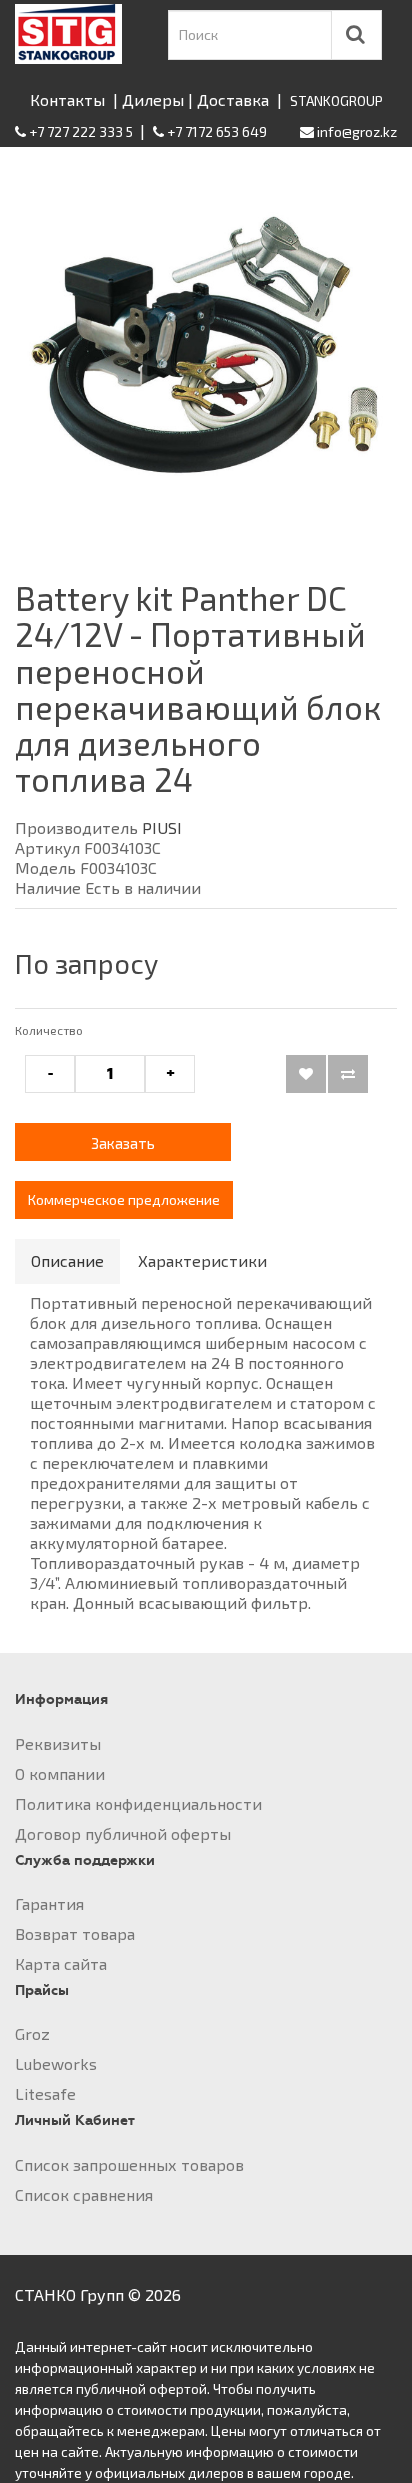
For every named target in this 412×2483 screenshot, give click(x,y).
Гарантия (49, 1903)
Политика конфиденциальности (138, 1803)
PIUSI (162, 827)
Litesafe (45, 2093)
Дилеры (153, 99)
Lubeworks (56, 2063)
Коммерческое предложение (124, 1199)
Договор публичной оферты (123, 1833)
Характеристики (202, 1260)
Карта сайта (61, 1963)
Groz (32, 2033)
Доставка (233, 99)
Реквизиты (58, 1743)
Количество (49, 1030)
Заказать (123, 1143)
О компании (60, 1773)
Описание (67, 1260)
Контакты (67, 99)
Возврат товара (75, 1933)
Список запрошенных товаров (129, 2164)
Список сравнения (84, 2194)
